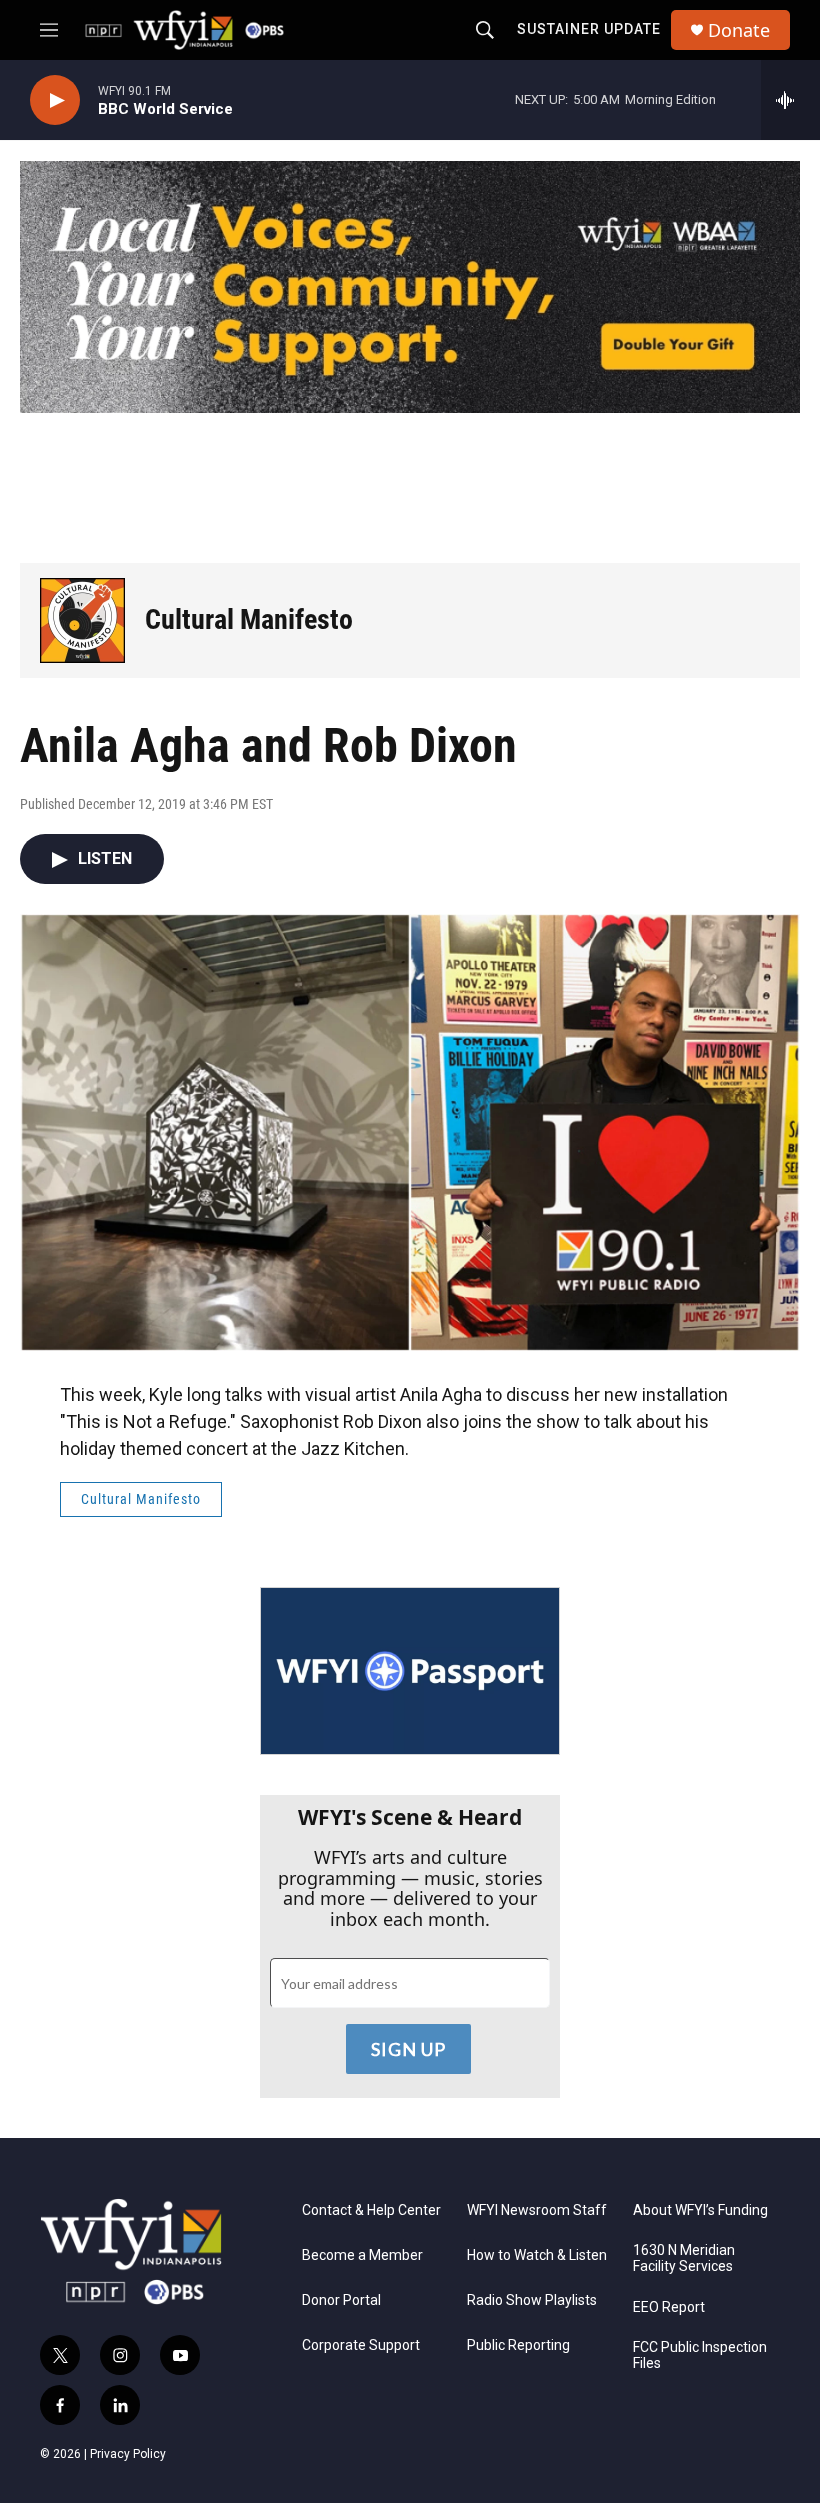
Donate (739, 30)
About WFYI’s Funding (700, 2210)
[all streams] (790, 100)
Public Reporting (518, 2345)
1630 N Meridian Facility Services (684, 2258)
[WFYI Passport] (410, 1671)
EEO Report (669, 2307)
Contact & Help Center (371, 2210)
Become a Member (362, 2255)
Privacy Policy (128, 2454)
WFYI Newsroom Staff (537, 2210)
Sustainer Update (589, 29)
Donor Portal (341, 2300)
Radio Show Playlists (532, 2300)
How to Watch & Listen (537, 2255)
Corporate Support (361, 2345)
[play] (55, 100)
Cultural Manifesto (249, 619)
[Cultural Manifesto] (82, 620)
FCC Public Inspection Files (700, 2355)
